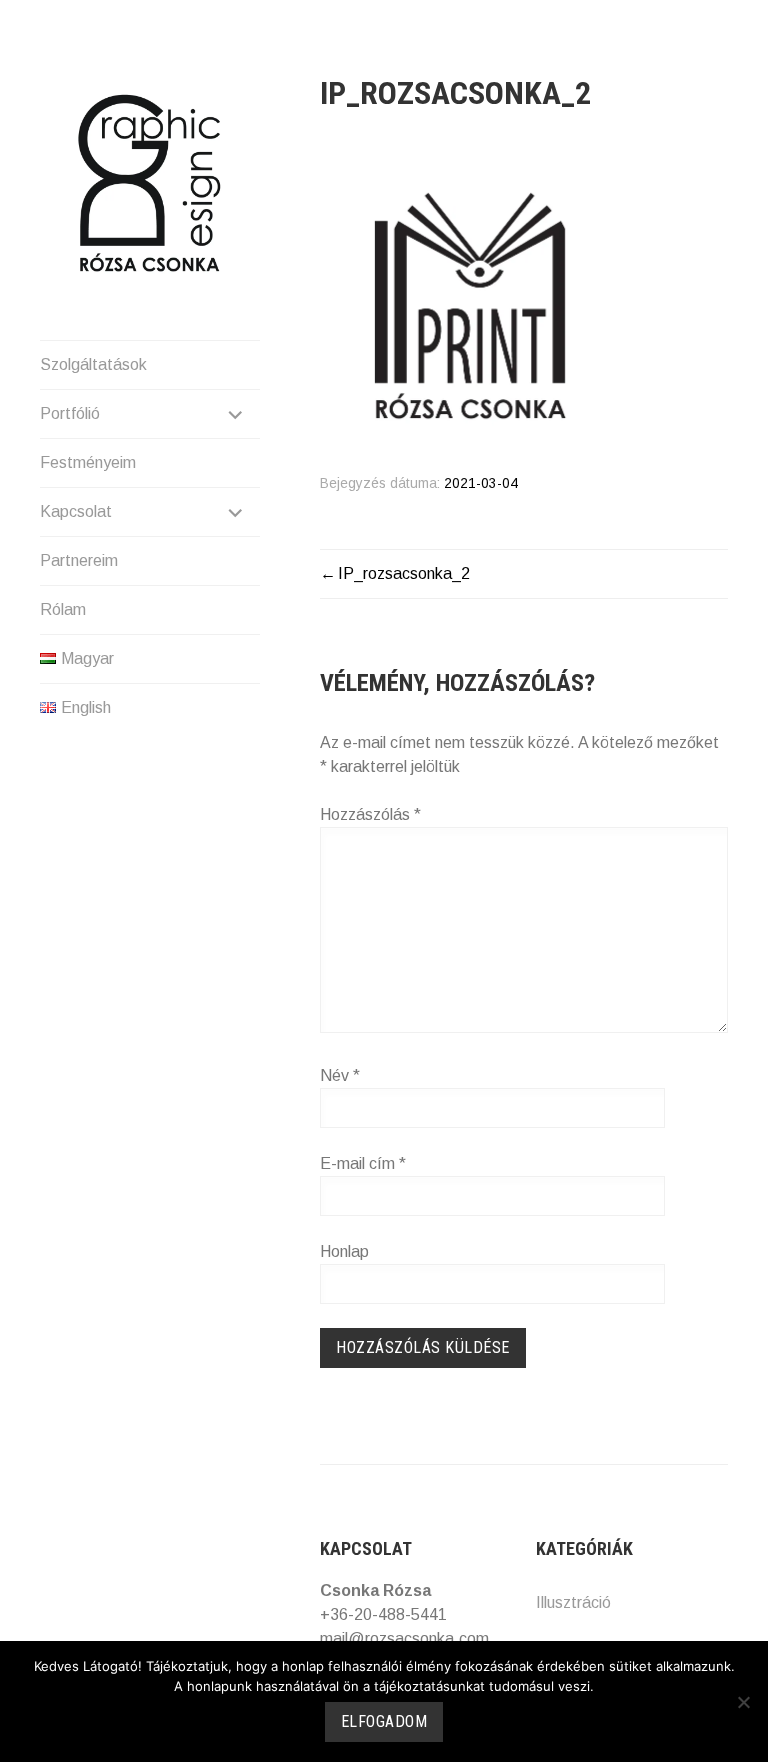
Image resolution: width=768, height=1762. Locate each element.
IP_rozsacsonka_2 (404, 573)
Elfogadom (384, 1721)
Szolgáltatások (93, 364)
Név (340, 1075)
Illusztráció (573, 1602)
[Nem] (743, 1702)
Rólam (63, 609)
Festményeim (88, 462)
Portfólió (70, 413)
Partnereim (79, 560)
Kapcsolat (76, 511)
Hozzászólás (370, 814)
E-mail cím (363, 1163)
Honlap (344, 1251)
